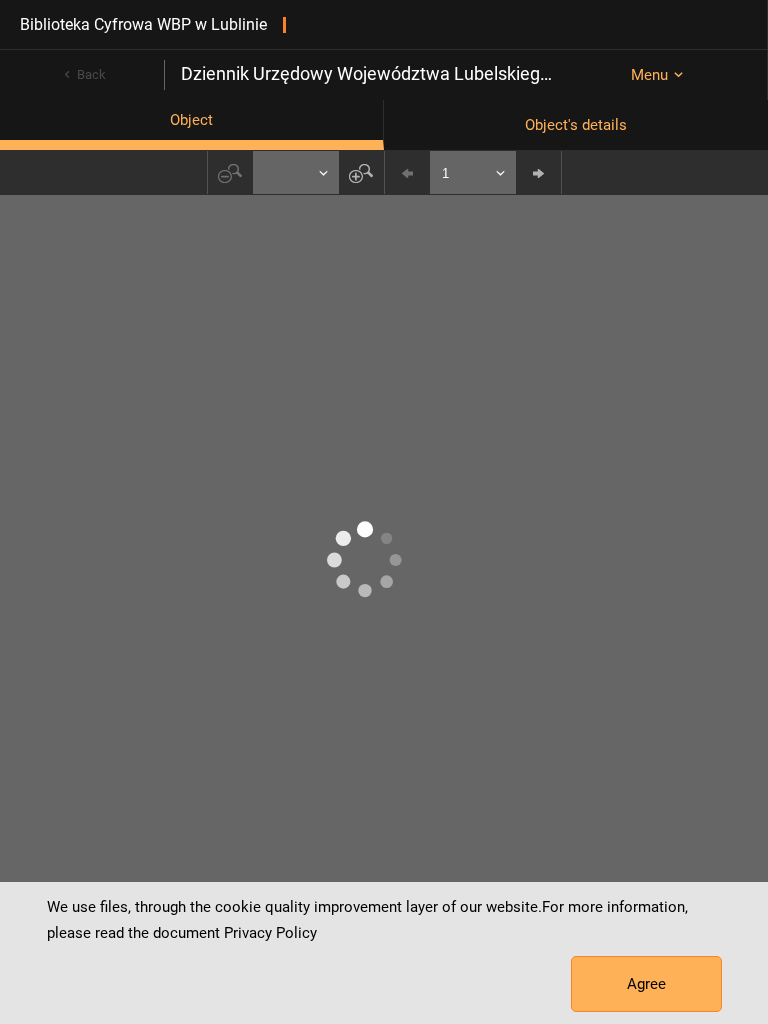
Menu (649, 75)
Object (191, 120)
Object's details (576, 125)
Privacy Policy (270, 933)
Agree (646, 984)
